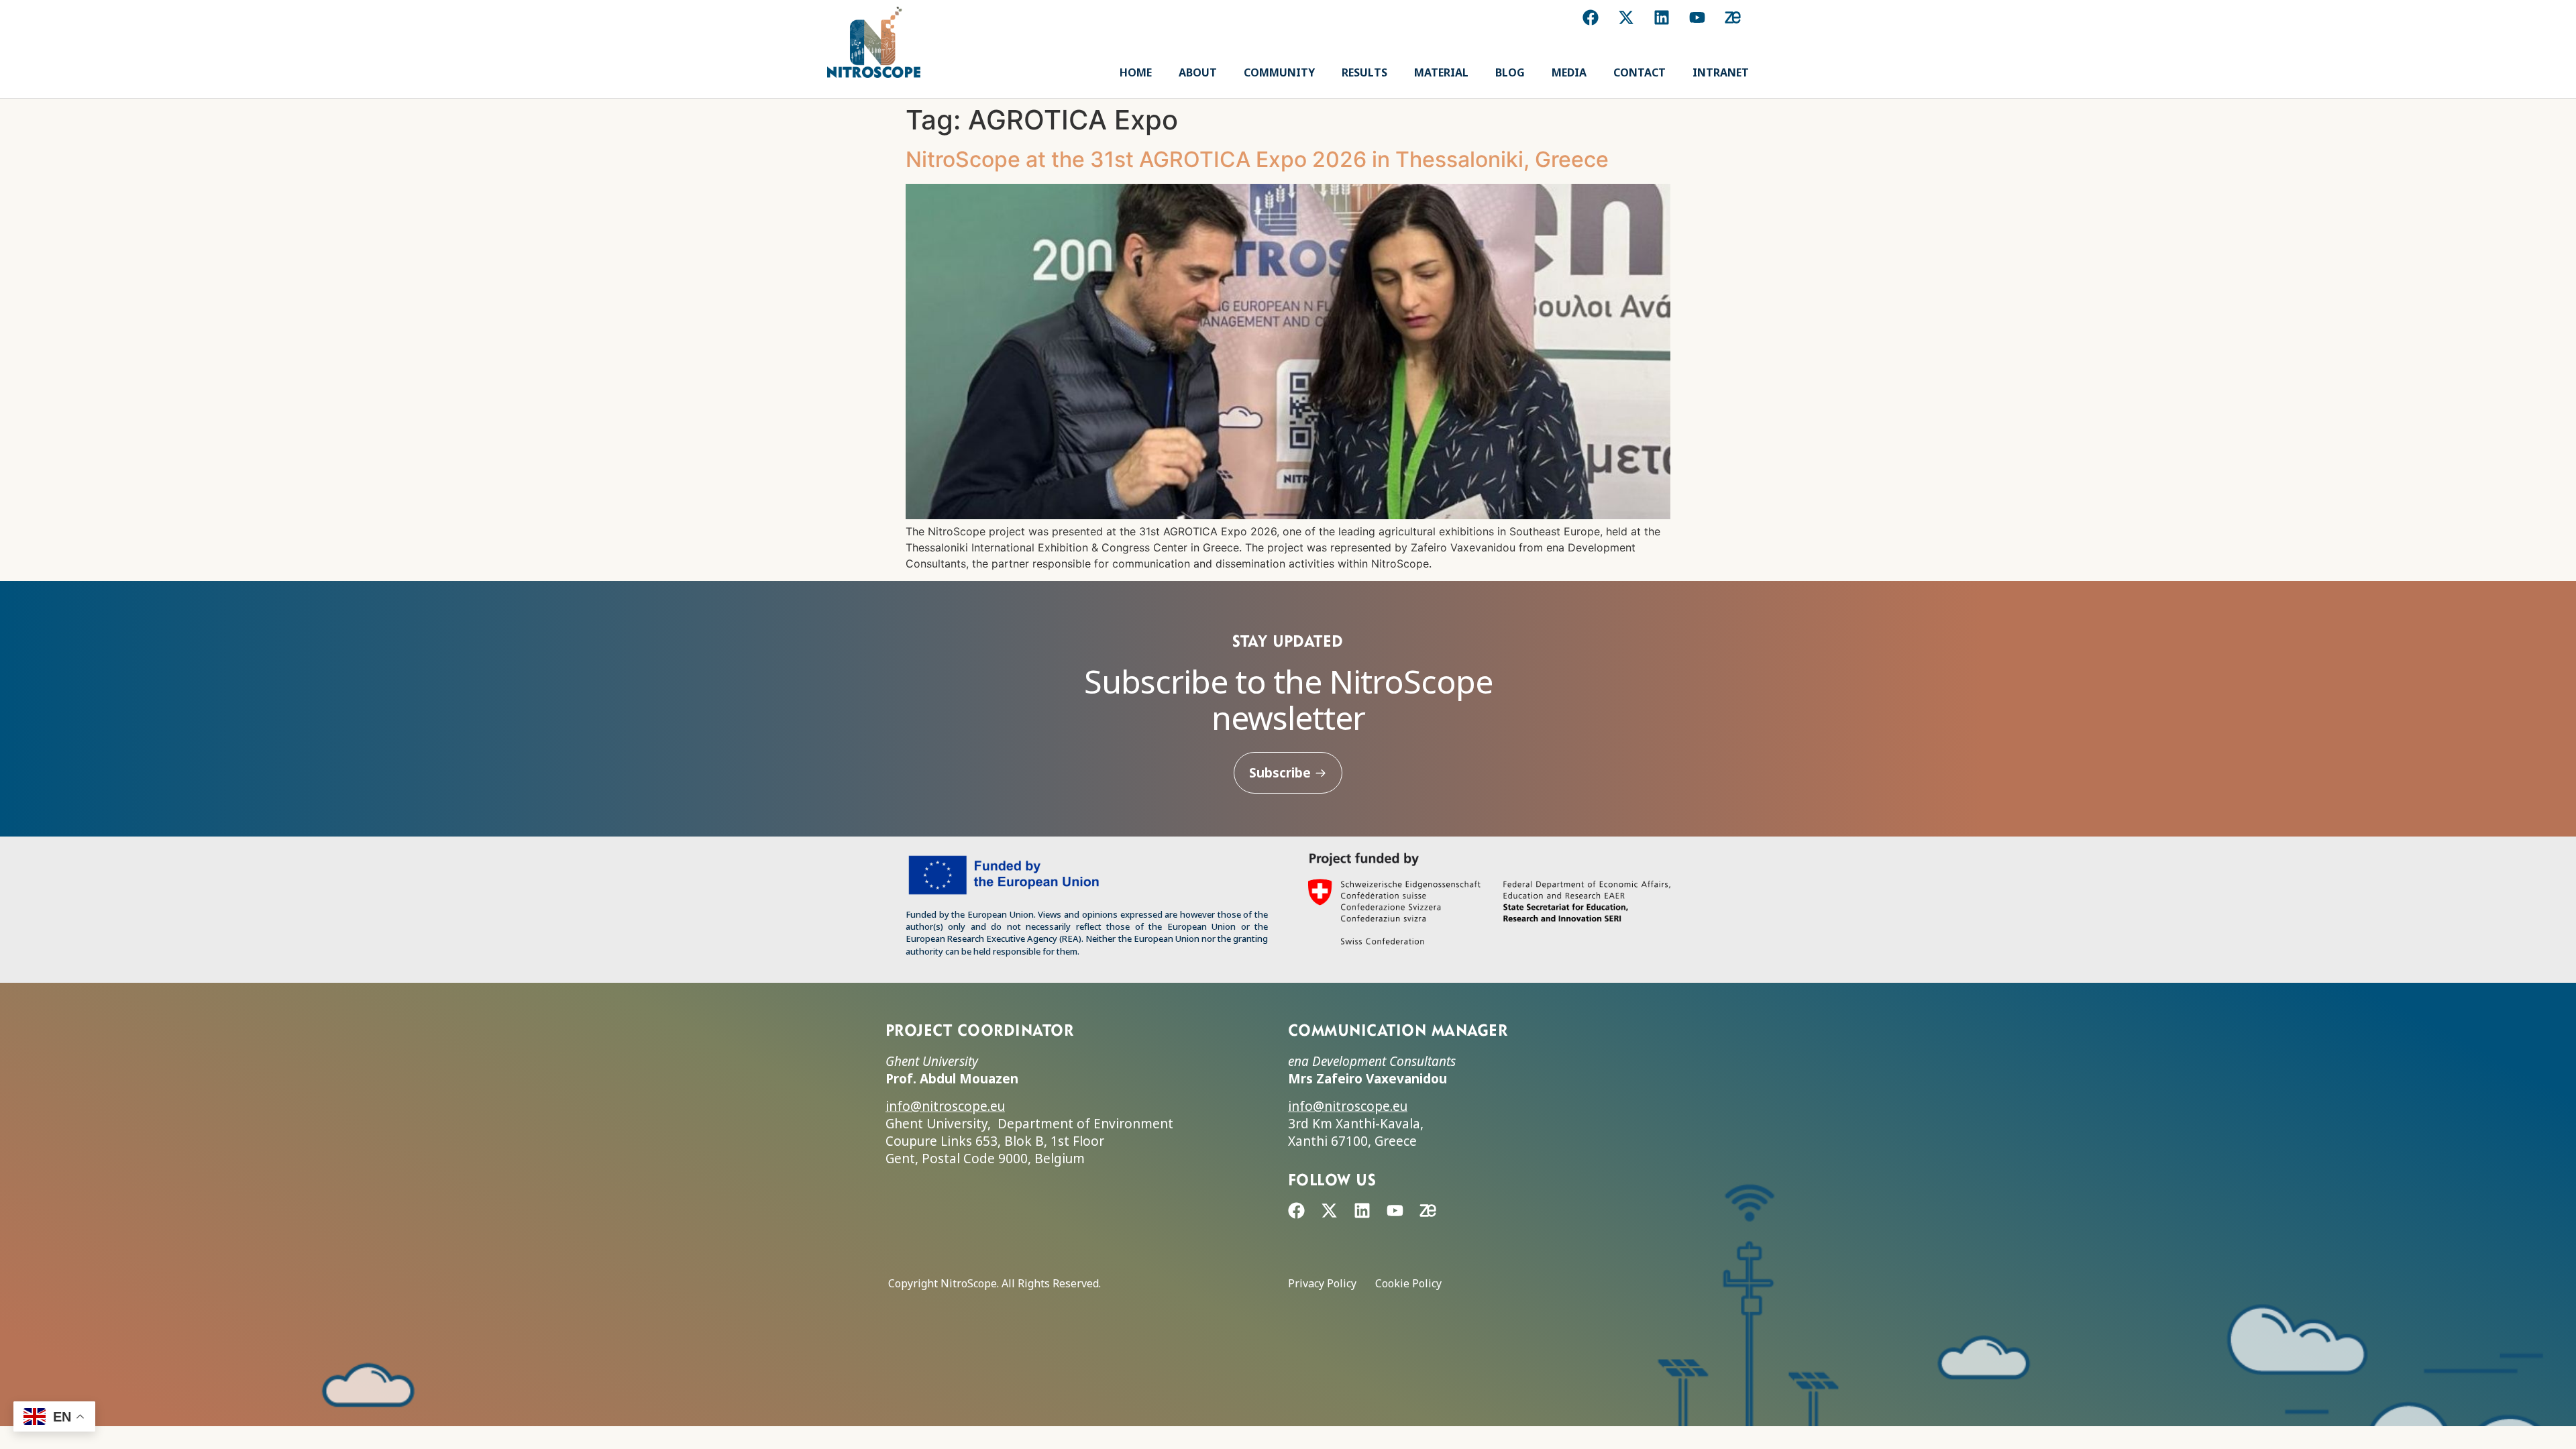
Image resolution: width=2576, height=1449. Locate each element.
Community (1279, 72)
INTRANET (1721, 72)
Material (1441, 72)
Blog (1510, 72)
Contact (1640, 72)
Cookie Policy (1408, 1283)
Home (1136, 72)
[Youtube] (1697, 17)
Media (1569, 72)
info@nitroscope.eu (945, 1106)
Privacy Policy (1322, 1283)
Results (1364, 72)
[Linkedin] (1662, 17)
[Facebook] (1591, 17)
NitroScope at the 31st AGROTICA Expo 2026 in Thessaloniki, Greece (1257, 159)
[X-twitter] (1626, 17)
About (1198, 72)
